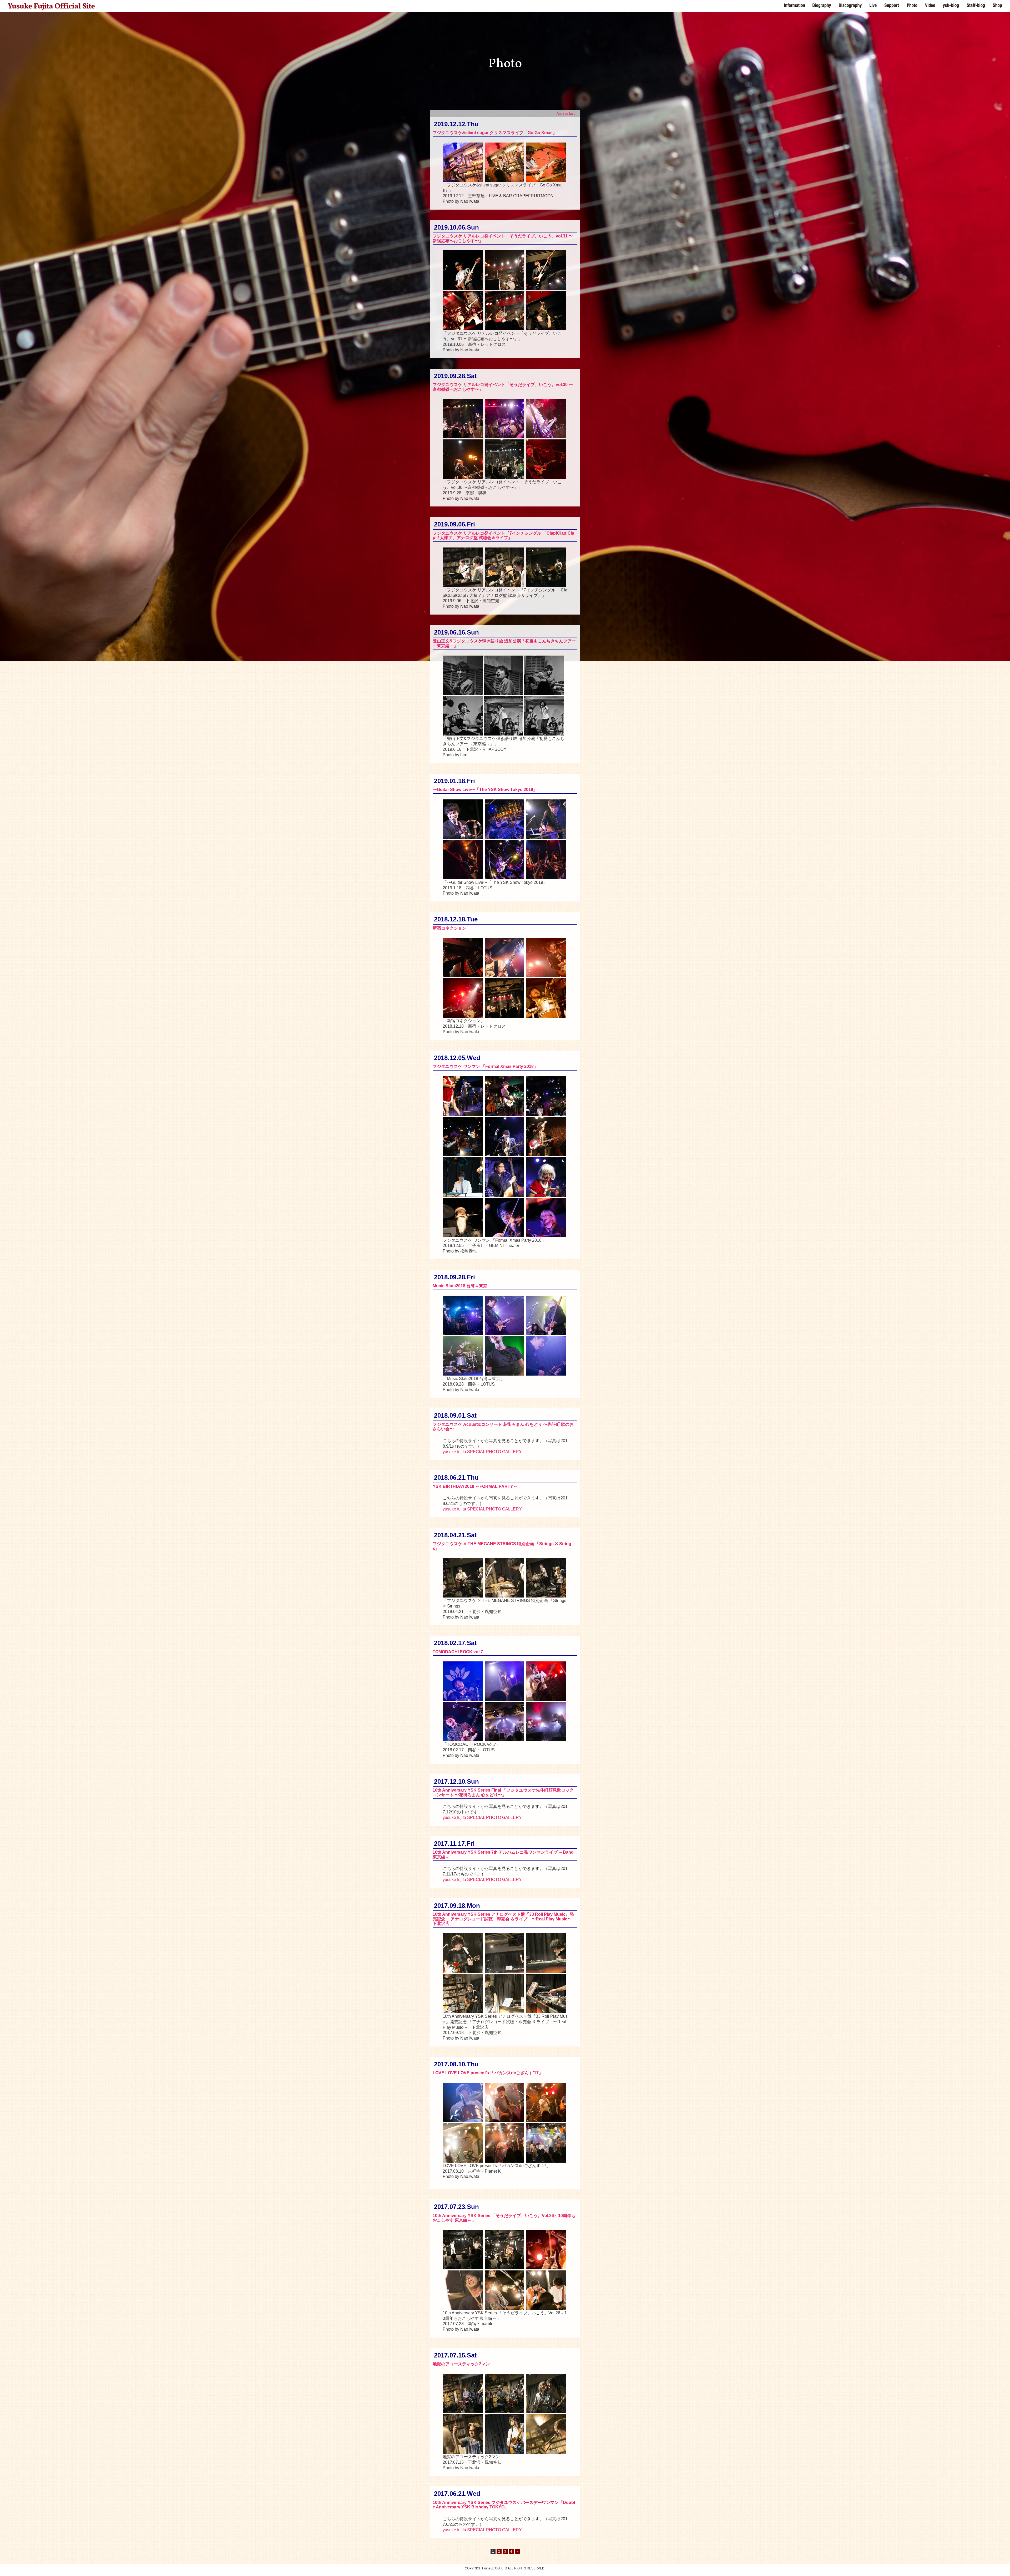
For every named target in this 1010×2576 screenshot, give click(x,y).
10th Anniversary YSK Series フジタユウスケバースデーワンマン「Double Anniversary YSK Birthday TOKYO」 (504, 2505)
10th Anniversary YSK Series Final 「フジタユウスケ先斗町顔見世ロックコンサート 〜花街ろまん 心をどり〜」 (503, 1792)
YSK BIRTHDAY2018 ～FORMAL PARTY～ (475, 1486)
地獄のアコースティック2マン (461, 2364)
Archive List (566, 113)
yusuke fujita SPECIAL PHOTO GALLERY (482, 1452)
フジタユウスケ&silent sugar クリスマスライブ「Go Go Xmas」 (495, 133)
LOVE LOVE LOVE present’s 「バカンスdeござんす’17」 (488, 2073)
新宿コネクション (450, 928)
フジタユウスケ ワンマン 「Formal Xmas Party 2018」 (485, 1066)
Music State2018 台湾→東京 (460, 1286)
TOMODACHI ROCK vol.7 (458, 1652)
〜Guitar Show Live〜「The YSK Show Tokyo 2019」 (485, 790)
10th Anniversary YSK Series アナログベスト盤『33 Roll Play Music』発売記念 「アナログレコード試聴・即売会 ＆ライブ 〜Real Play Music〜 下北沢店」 (504, 1919)
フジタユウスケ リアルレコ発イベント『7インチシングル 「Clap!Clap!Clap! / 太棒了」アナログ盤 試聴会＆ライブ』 (503, 536)
